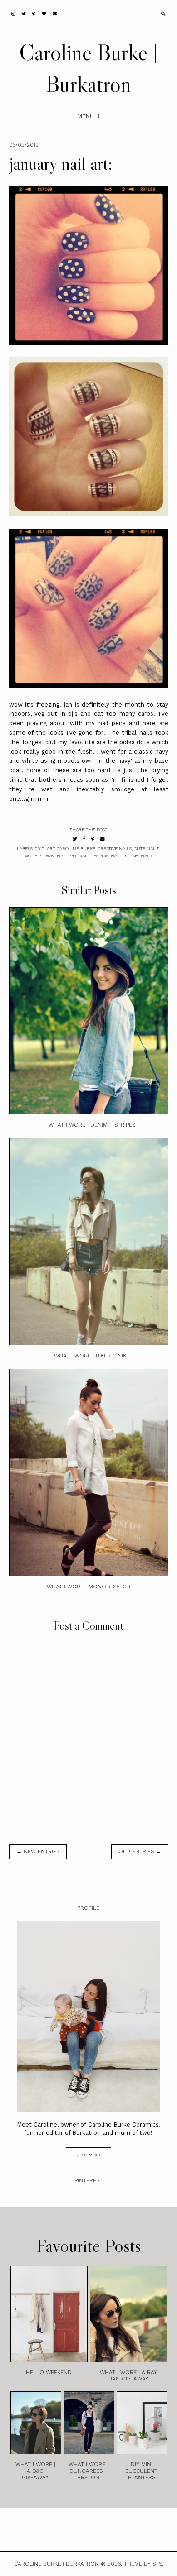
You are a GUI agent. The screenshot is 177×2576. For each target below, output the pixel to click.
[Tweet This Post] (75, 839)
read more (88, 2155)
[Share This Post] (84, 839)
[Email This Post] (103, 839)
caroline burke (76, 848)
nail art (66, 856)
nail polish (125, 856)
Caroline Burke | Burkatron (57, 2564)
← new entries (38, 1851)
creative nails (115, 848)
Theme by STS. (144, 2564)
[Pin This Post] (93, 839)
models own (39, 856)
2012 (40, 848)
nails (147, 856)
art (51, 848)
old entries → (140, 1851)
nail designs (93, 856)
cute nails (147, 848)
